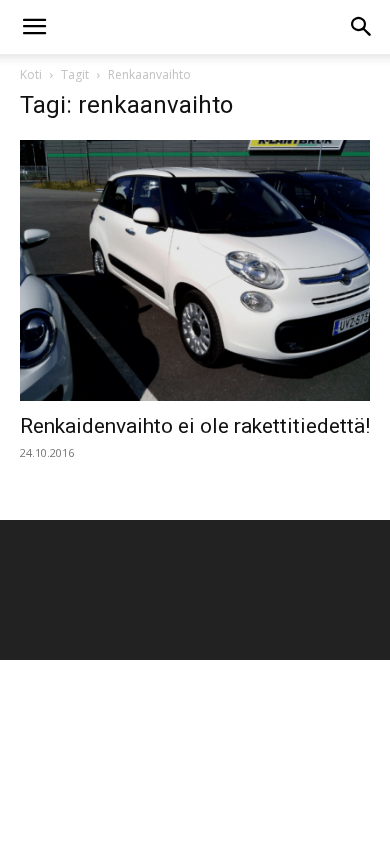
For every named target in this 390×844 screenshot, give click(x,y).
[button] (34, 27)
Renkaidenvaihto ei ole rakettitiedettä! (195, 426)
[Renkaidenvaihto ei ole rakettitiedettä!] (195, 270)
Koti (31, 74)
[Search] (362, 27)
